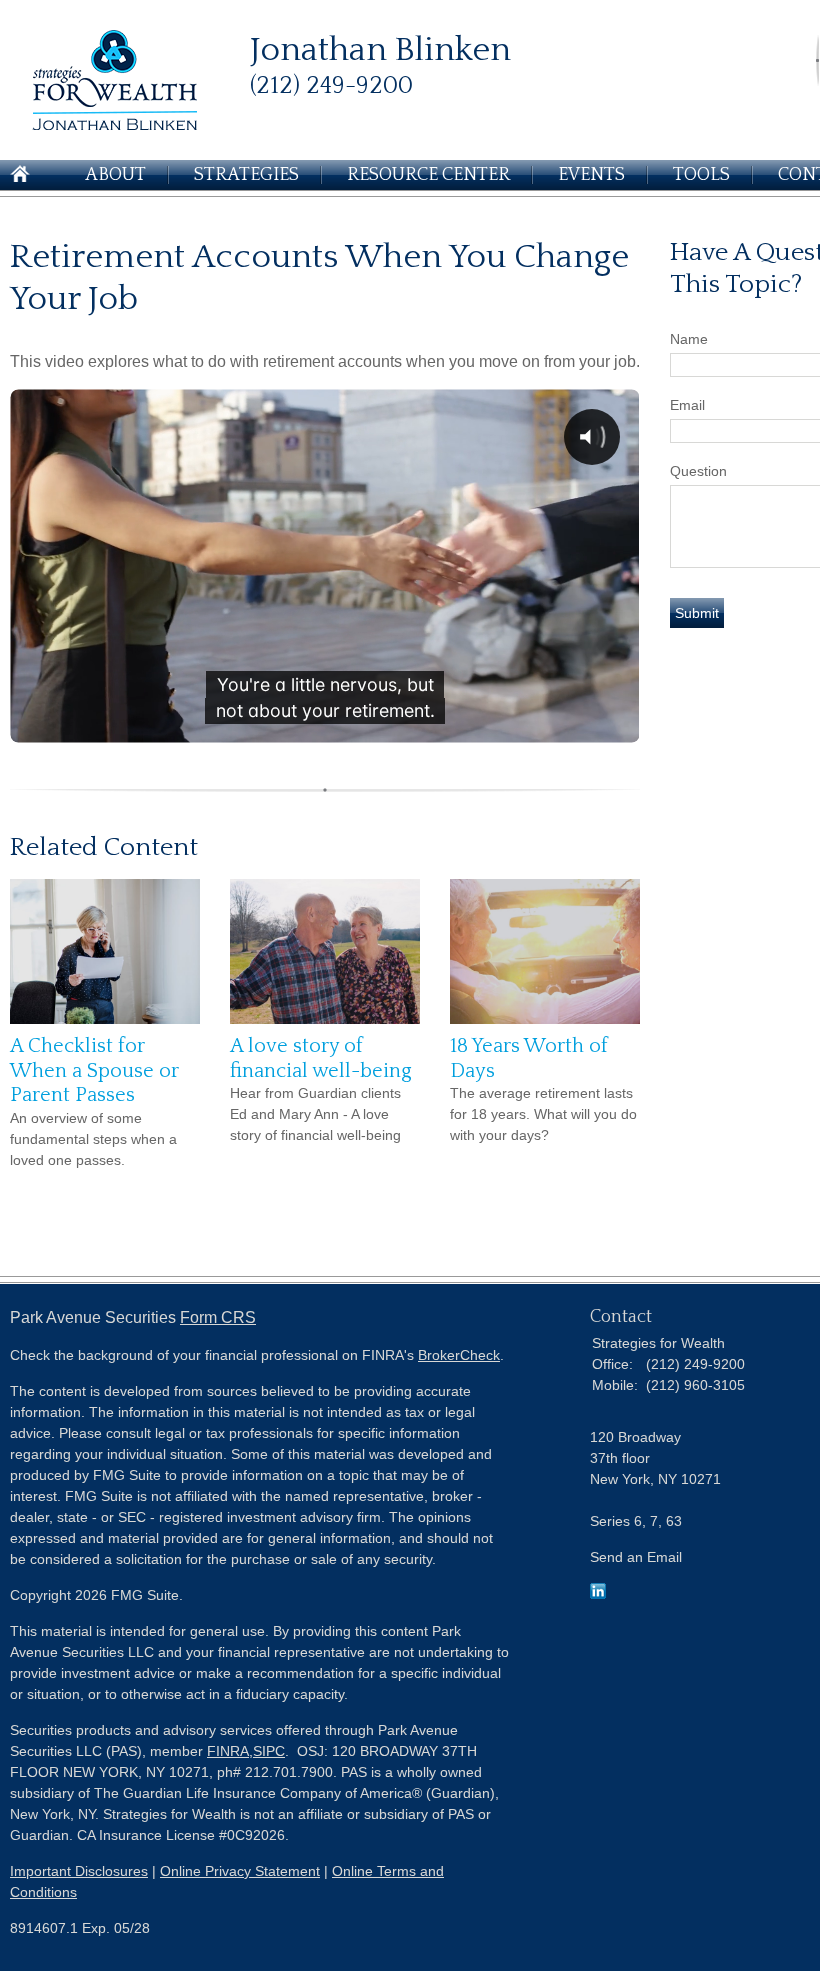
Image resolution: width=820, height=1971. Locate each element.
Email (687, 405)
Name (689, 339)
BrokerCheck (459, 1355)
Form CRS (218, 1317)
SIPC (269, 1751)
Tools (701, 175)
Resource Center (428, 175)
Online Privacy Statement (240, 1871)
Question (698, 471)
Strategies (246, 175)
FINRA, (230, 1751)
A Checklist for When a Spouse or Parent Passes (94, 1070)
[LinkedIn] (598, 1594)
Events (591, 175)
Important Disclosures (79, 1871)
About (115, 175)
